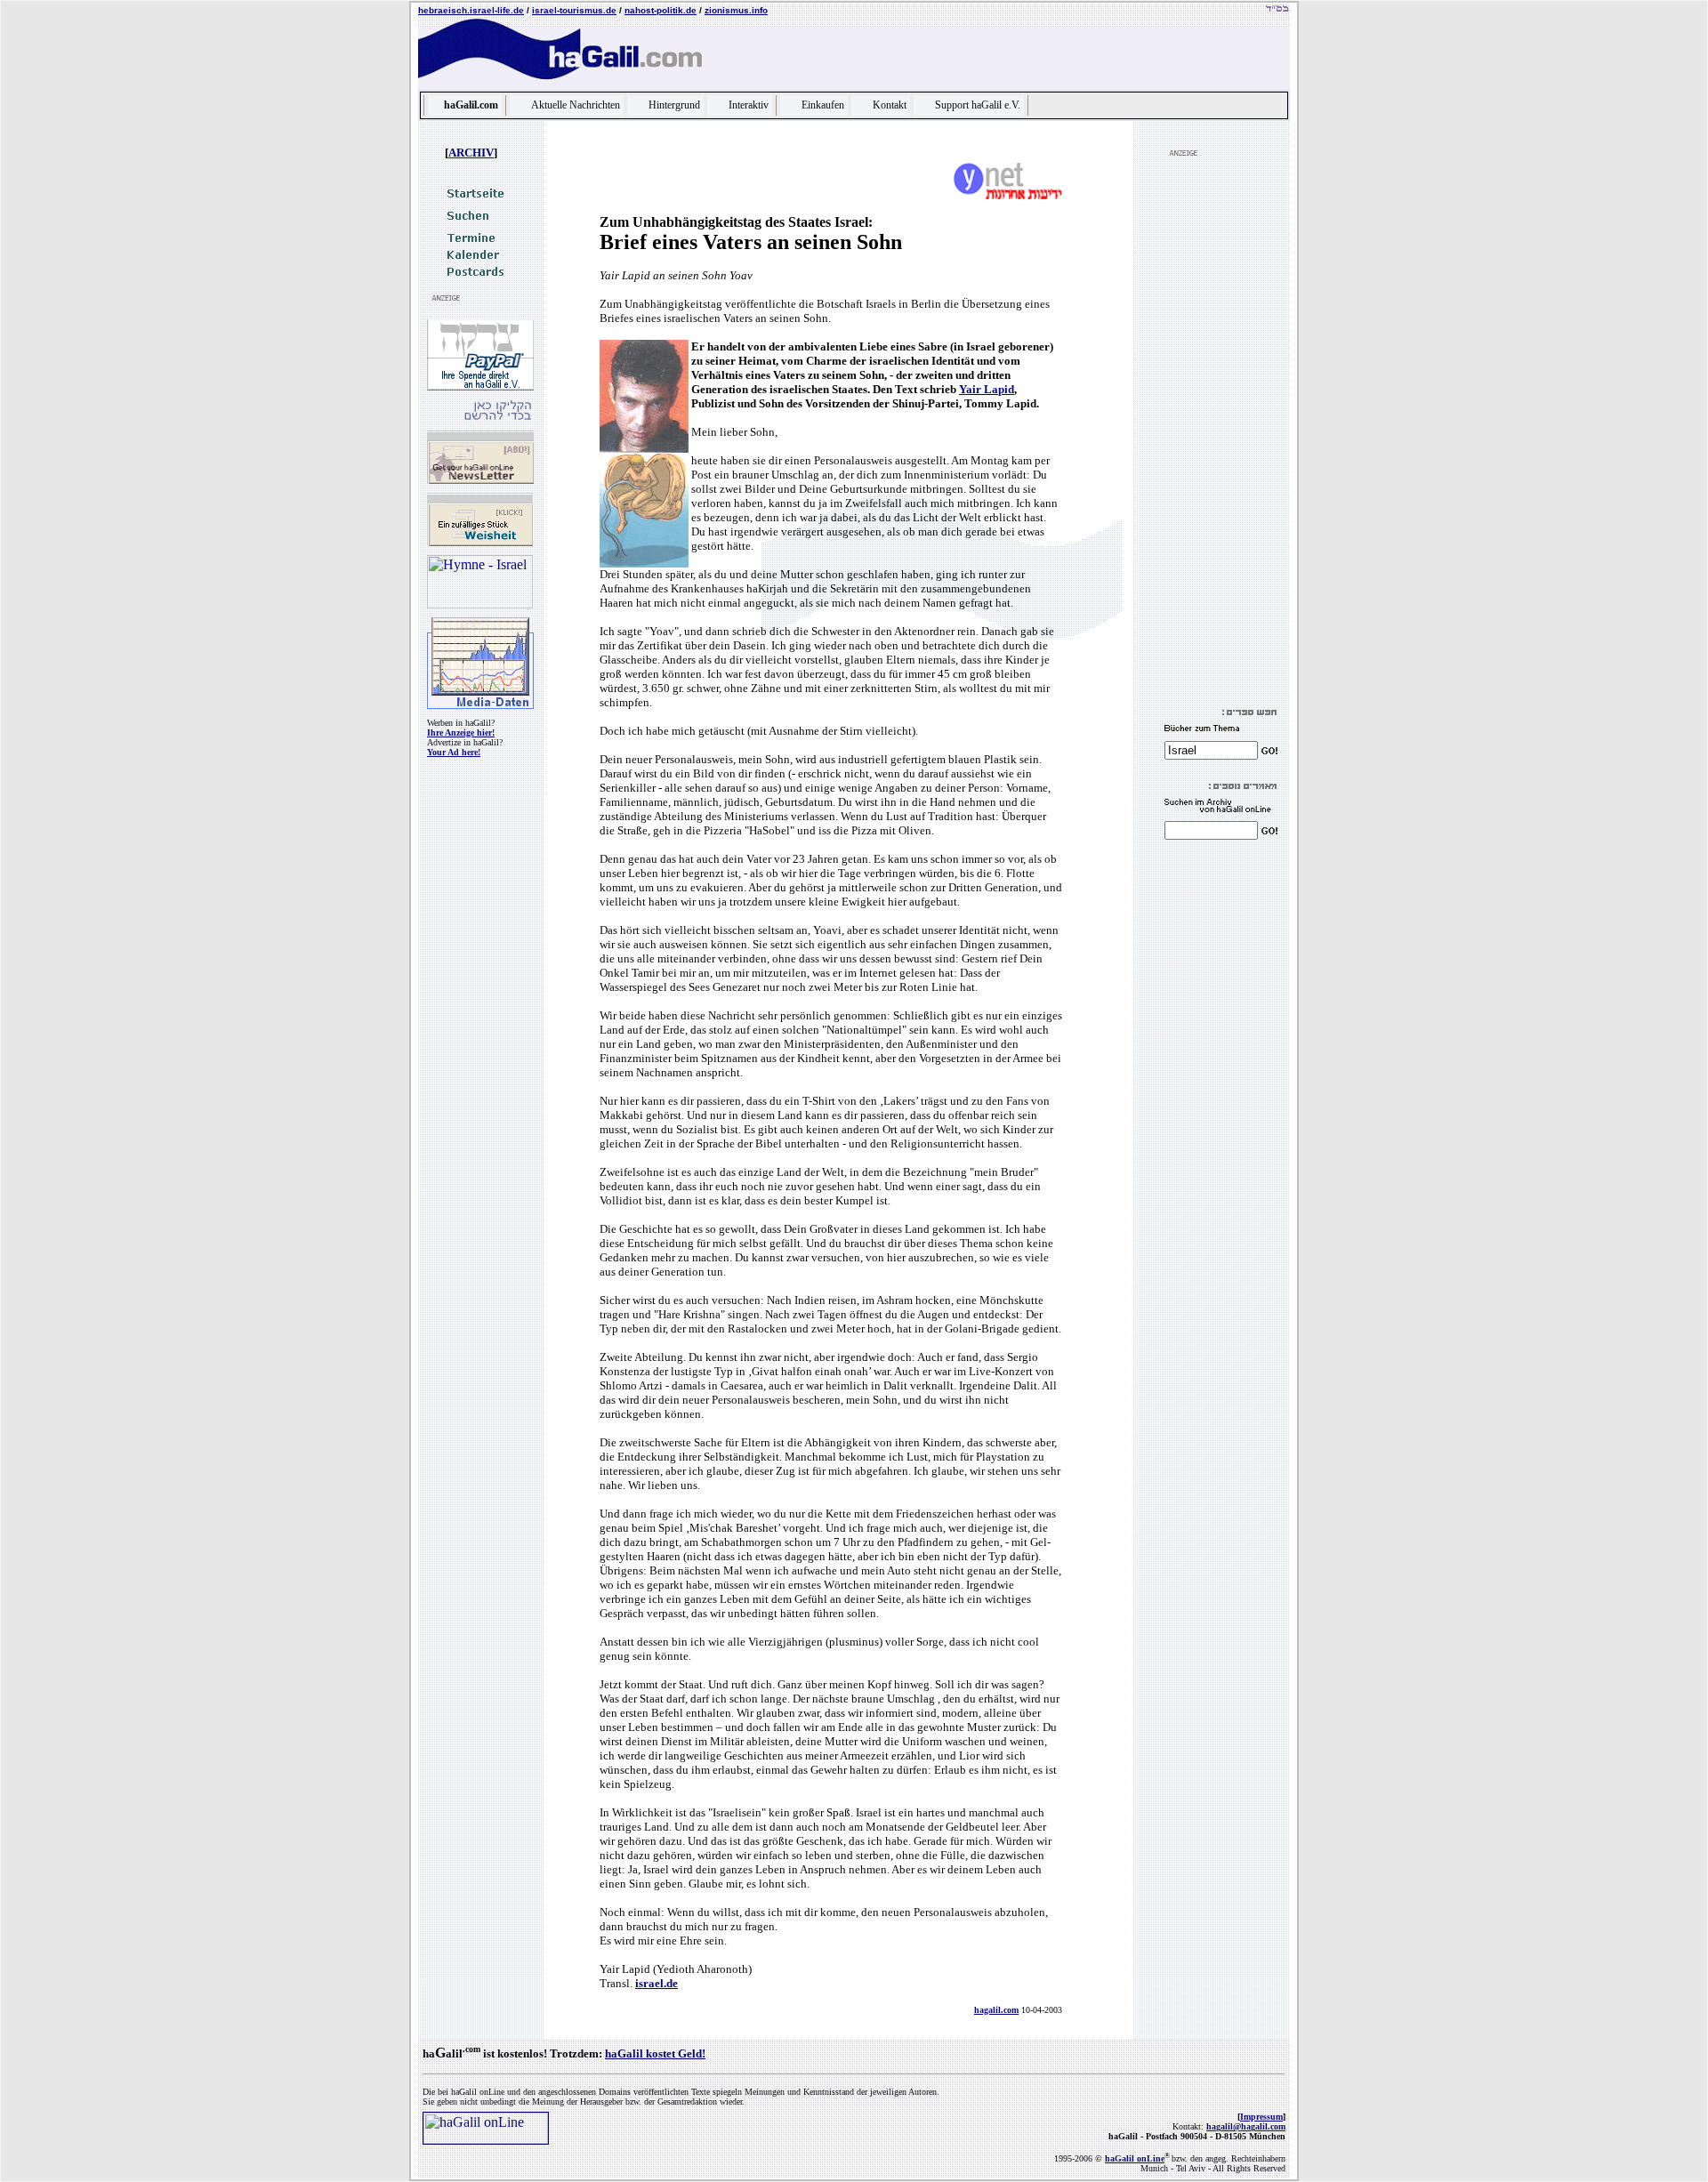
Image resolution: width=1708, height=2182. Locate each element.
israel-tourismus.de (574, 10)
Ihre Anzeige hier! (461, 733)
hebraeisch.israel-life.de (471, 10)
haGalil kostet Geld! (655, 2053)
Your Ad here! (454, 752)
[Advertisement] (1218, 432)
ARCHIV (471, 153)
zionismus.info (736, 10)
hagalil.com (996, 2010)
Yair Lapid (987, 389)
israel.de (657, 1983)
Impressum (1261, 2117)
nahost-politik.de (661, 10)
